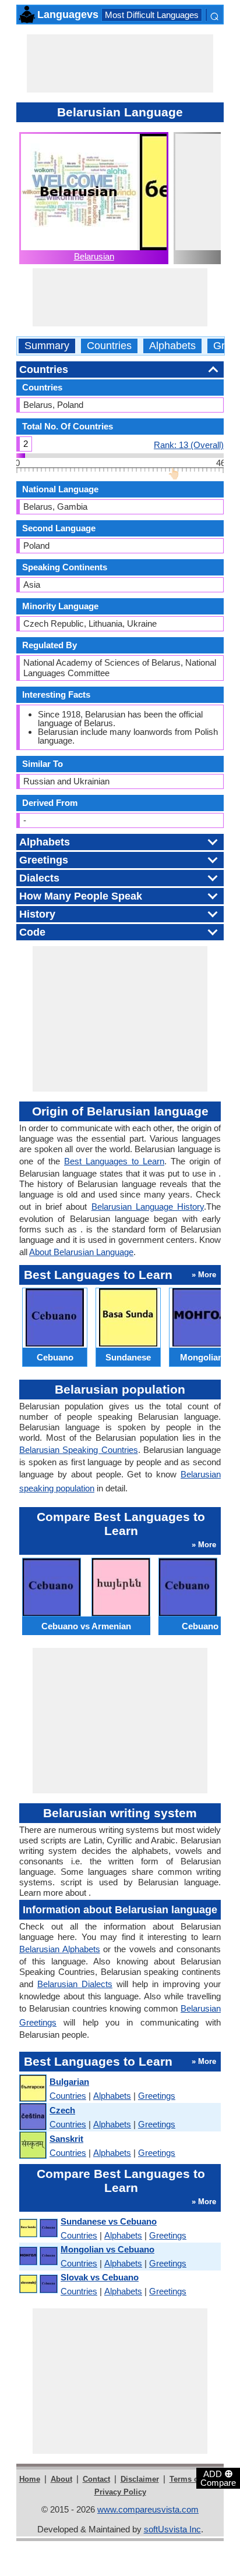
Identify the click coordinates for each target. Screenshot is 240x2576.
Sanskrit (66, 2139)
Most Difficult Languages (152, 15)
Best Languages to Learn (114, 1161)
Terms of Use (193, 2479)
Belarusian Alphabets (60, 1949)
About (61, 2479)
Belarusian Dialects (75, 1984)
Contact (96, 2479)
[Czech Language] (32, 2117)
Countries (109, 346)
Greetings (157, 2096)
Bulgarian (69, 2082)
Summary (47, 346)
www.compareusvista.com (148, 2509)
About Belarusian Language (81, 1252)
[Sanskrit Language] (32, 2146)
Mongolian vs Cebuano (107, 2249)
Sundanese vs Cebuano (109, 2221)
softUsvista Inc (172, 2529)
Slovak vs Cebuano (100, 2277)
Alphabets (172, 346)
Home (30, 2479)
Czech (62, 2110)
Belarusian (94, 256)
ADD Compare (218, 2478)
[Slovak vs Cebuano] (38, 2284)
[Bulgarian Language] (32, 2089)
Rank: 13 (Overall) (189, 445)
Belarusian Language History (148, 1207)
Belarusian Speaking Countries (79, 1450)
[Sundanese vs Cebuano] (38, 2228)
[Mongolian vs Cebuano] (38, 2256)
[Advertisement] (120, 63)
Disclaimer (140, 2479)
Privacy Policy (120, 2492)
